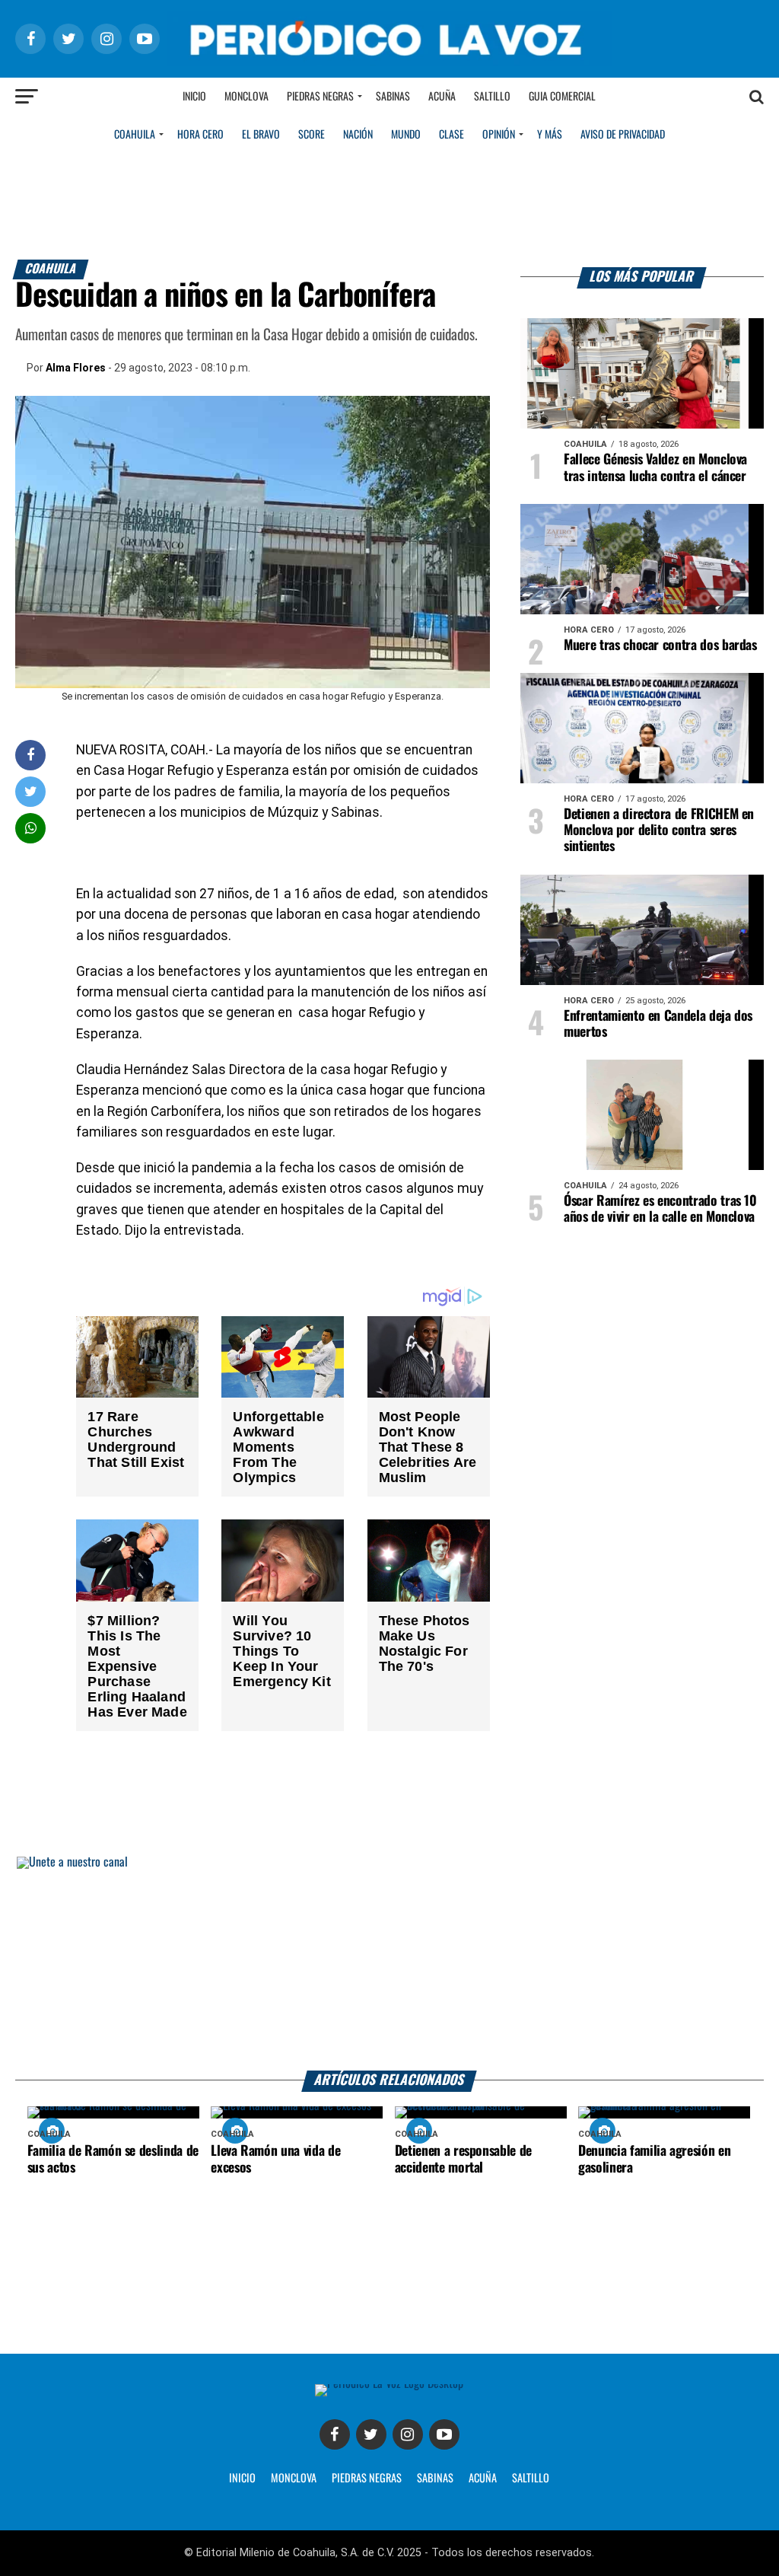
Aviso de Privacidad (623, 135)
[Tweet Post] (31, 791)
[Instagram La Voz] (408, 2434)
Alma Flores (76, 368)
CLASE (452, 135)
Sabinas (393, 97)
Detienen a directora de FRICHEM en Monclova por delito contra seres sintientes (659, 831)
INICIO (242, 2479)
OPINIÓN (499, 135)
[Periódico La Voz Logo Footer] (389, 2384)
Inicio (194, 97)
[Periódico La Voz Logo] (389, 62)
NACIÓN (358, 135)
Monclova (246, 97)
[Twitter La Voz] (371, 2434)
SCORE (312, 135)
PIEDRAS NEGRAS (367, 2479)
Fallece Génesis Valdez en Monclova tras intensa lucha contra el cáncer (655, 468)
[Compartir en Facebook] (30, 755)
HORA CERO (200, 135)
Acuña (442, 97)
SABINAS (435, 2479)
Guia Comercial (562, 97)
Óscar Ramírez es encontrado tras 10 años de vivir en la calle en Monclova (660, 1209)
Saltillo (492, 97)
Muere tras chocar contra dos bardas (660, 646)
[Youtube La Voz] (444, 2434)
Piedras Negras (320, 97)
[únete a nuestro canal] (389, 1964)
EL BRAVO (261, 135)
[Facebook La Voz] (335, 2434)
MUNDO (406, 135)
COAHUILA (135, 135)
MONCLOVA (294, 2479)
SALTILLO (531, 2479)
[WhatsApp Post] (31, 828)
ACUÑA (483, 2479)
